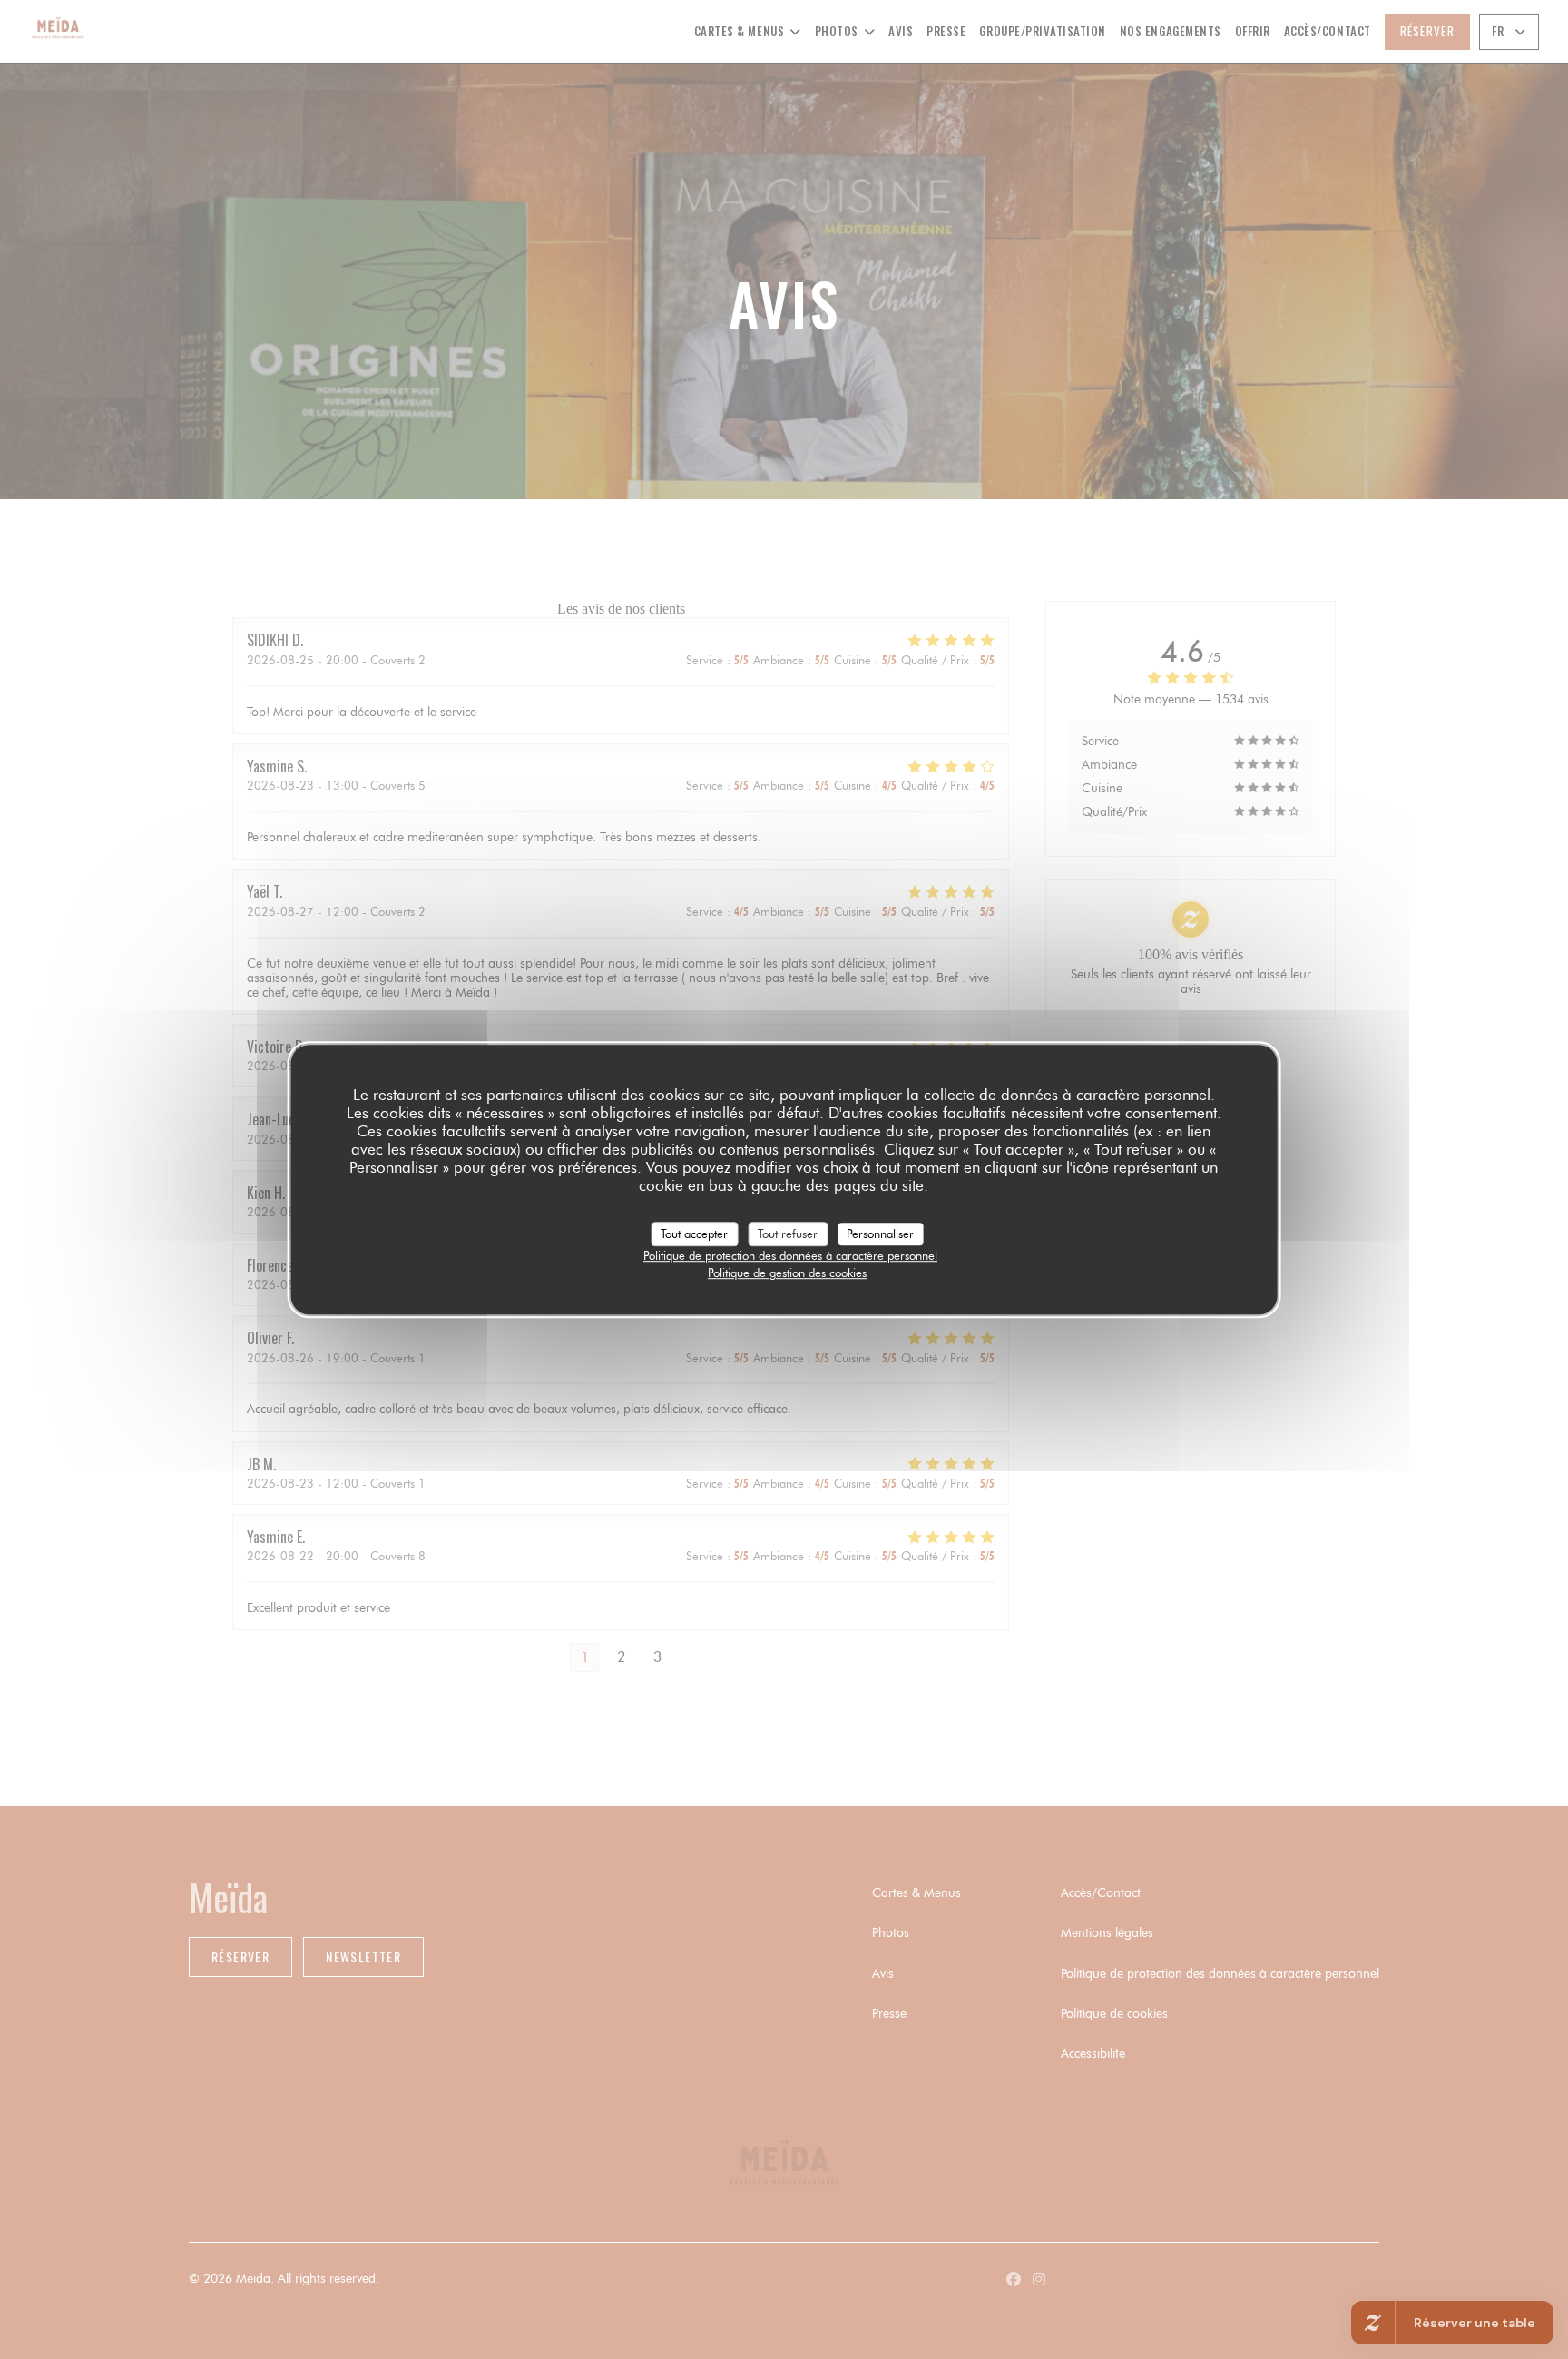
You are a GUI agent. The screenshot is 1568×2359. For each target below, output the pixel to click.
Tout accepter (694, 1234)
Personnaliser (880, 1234)
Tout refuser (788, 1234)
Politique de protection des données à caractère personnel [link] (790, 1255)
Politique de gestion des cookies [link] (787, 1273)
